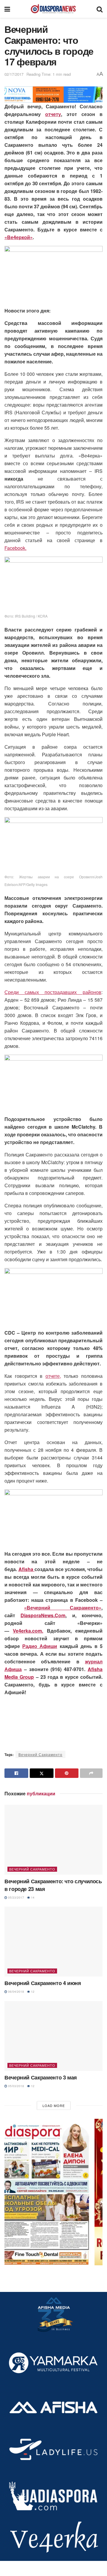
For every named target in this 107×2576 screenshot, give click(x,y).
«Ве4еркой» (19, 237)
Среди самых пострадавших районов (53, 992)
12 (32, 1992)
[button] (53, 2192)
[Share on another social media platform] (91, 1773)
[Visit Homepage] (53, 9)
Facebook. (15, 548)
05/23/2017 (16, 1897)
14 (32, 1897)
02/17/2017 (14, 74)
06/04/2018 (16, 1992)
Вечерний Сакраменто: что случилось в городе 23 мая (53, 1885)
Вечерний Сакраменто (40, 1754)
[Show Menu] (7, 9)
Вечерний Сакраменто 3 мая (41, 2077)
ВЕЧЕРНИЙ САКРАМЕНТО (32, 1869)
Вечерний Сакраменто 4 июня (43, 1983)
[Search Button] (100, 9)
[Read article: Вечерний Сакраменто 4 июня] (53, 1942)
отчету (53, 114)
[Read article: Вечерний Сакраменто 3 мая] (53, 2036)
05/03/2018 (16, 2086)
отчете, (53, 1376)
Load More (54, 2105)
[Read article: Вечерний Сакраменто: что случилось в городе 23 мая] (53, 1840)
